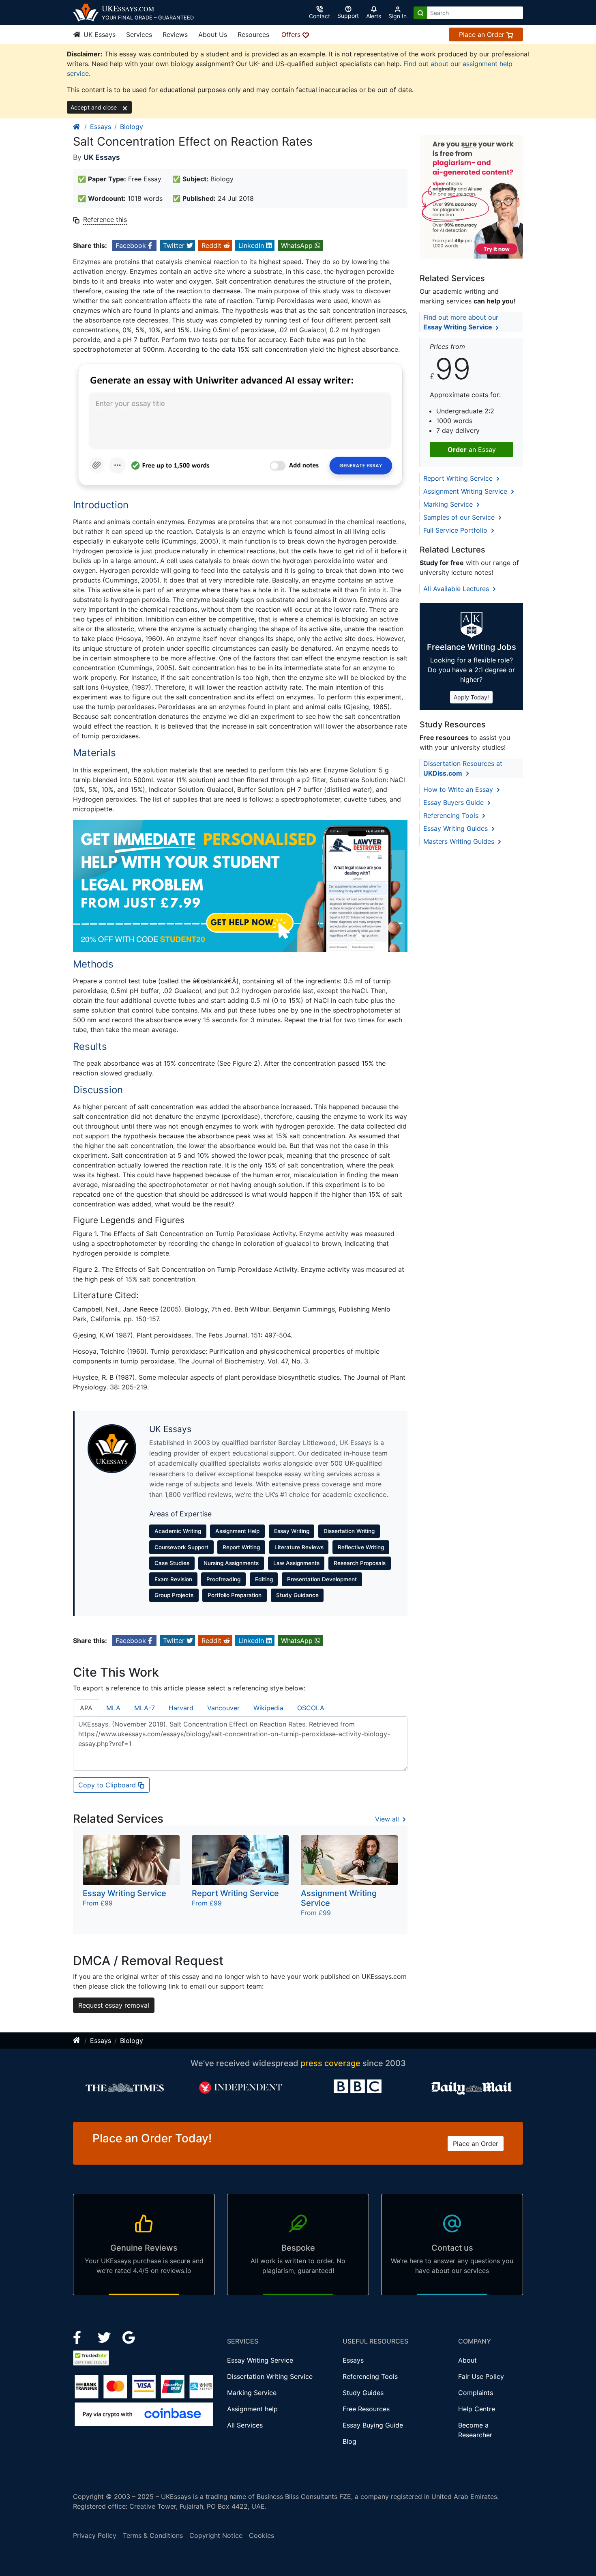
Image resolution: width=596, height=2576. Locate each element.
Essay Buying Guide (373, 2425)
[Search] (420, 13)
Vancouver (223, 1708)
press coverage (330, 2063)
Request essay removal (114, 2005)
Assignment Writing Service (466, 491)
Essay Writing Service (260, 2360)
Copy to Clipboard (108, 1785)
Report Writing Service (459, 478)
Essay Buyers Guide (455, 802)
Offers (292, 34)
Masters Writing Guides (460, 841)
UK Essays (99, 34)
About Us (213, 34)
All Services (245, 2425)
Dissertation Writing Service (270, 2376)
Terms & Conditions (153, 2535)
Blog (349, 2441)
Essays (101, 127)
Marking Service (449, 504)
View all (388, 1819)
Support (348, 16)
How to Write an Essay (459, 789)
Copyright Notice (216, 2535)
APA (86, 1708)
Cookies (262, 2535)
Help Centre (477, 2409)
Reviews (175, 34)
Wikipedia (268, 1708)
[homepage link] (77, 127)
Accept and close (94, 107)
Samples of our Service (460, 517)
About (467, 2360)
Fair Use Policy (481, 2376)
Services (139, 34)
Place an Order (483, 34)
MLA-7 (145, 1708)
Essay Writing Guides (457, 828)
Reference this (105, 219)
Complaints (476, 2393)
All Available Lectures (457, 589)
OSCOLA (311, 1708)
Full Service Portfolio (456, 530)
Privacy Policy (95, 2535)
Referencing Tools (452, 815)
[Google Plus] (129, 2337)
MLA (113, 1708)
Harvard (181, 1708)
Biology (132, 127)
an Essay (472, 449)
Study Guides (363, 2393)
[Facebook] (80, 2337)
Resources (253, 34)
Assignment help (252, 2409)
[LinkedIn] (105, 2337)
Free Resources (366, 2409)
